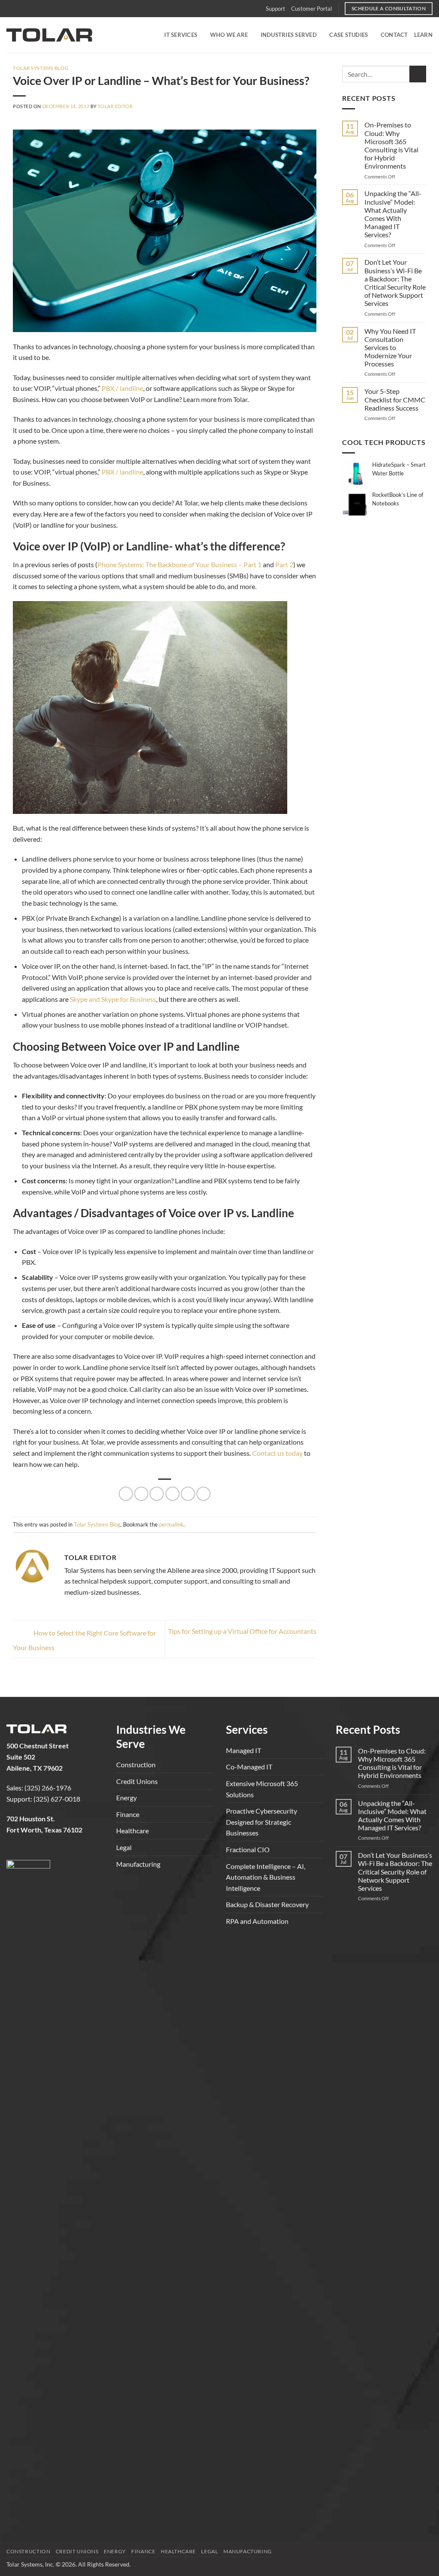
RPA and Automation (257, 1921)
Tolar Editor (115, 106)
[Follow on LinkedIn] (44, 1852)
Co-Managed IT (249, 1767)
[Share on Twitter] (141, 1494)
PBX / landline (122, 388)
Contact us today (277, 1453)
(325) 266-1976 (48, 1788)
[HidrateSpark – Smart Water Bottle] (356, 473)
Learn (423, 35)
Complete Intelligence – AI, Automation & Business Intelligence (266, 1877)
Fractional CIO (248, 1849)
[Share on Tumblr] (203, 1494)
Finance (128, 1814)
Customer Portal (311, 9)
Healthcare (132, 1831)
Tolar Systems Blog (41, 68)
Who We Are (229, 35)
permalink (171, 1524)
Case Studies (349, 35)
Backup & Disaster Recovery (267, 1904)
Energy (126, 1797)
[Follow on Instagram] (29, 1852)
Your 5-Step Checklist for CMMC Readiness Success (395, 399)
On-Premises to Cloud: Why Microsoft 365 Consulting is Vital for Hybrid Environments (391, 145)
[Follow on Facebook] (14, 1852)
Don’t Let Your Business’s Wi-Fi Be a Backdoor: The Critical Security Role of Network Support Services (395, 283)
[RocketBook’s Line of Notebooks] (356, 503)
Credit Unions (137, 1781)
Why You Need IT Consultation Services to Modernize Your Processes (390, 348)
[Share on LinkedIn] (188, 1494)
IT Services (181, 35)
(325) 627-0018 (57, 1799)
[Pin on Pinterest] (173, 1494)
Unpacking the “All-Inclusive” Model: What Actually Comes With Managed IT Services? (393, 214)
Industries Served (289, 35)
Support (275, 9)
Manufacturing (138, 1864)
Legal (124, 1847)
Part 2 (284, 564)
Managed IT (244, 1750)
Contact (394, 35)
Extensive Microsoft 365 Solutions (262, 1789)
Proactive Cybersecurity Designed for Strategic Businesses (262, 1822)
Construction (136, 1764)
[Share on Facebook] (126, 1494)
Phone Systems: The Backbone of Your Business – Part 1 (179, 564)
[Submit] (418, 74)
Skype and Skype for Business (113, 999)
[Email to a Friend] (157, 1494)
